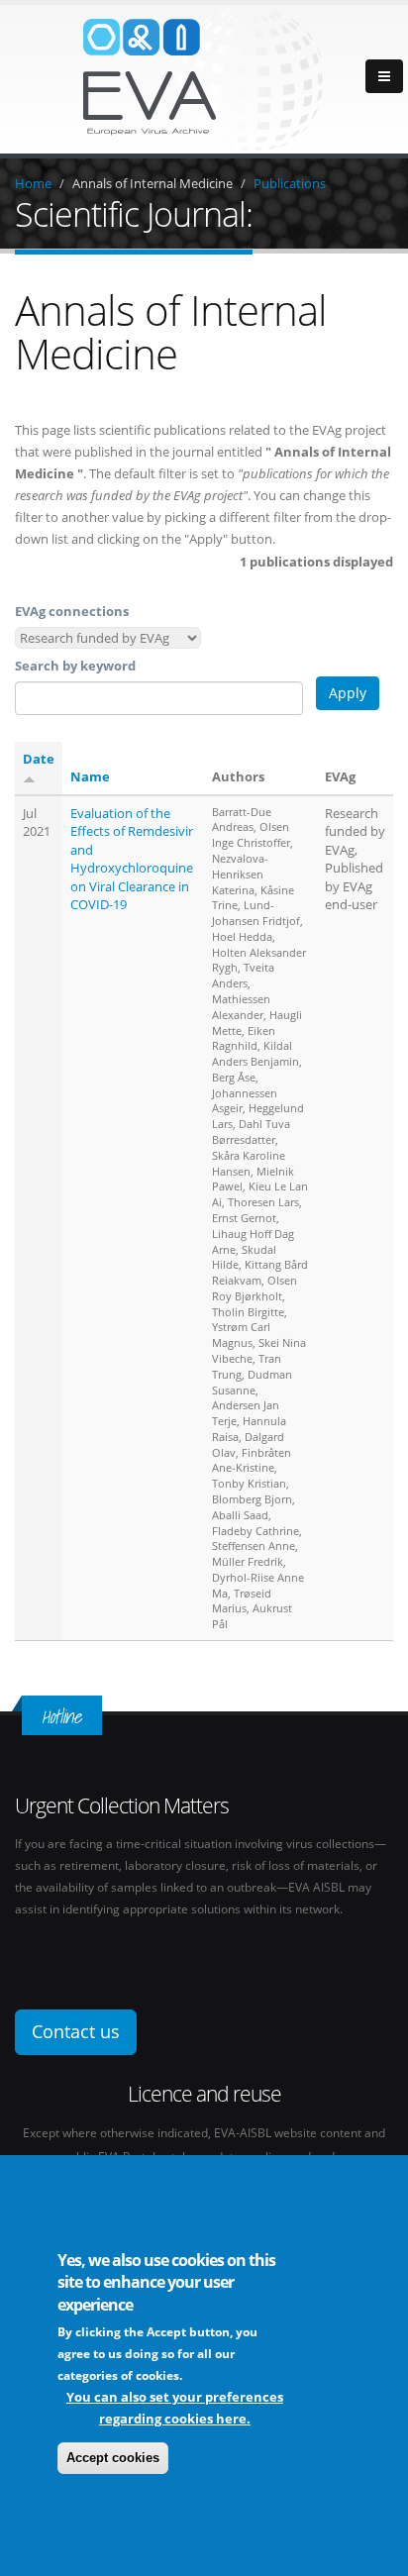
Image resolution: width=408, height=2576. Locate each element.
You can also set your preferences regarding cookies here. (175, 2408)
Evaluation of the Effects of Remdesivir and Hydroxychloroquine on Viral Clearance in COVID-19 (132, 859)
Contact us (76, 2031)
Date (39, 759)
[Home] (204, 77)
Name (90, 776)
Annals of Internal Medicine (153, 183)
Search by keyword (75, 666)
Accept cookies (113, 2458)
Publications (290, 183)
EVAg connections (72, 611)
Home (33, 183)
